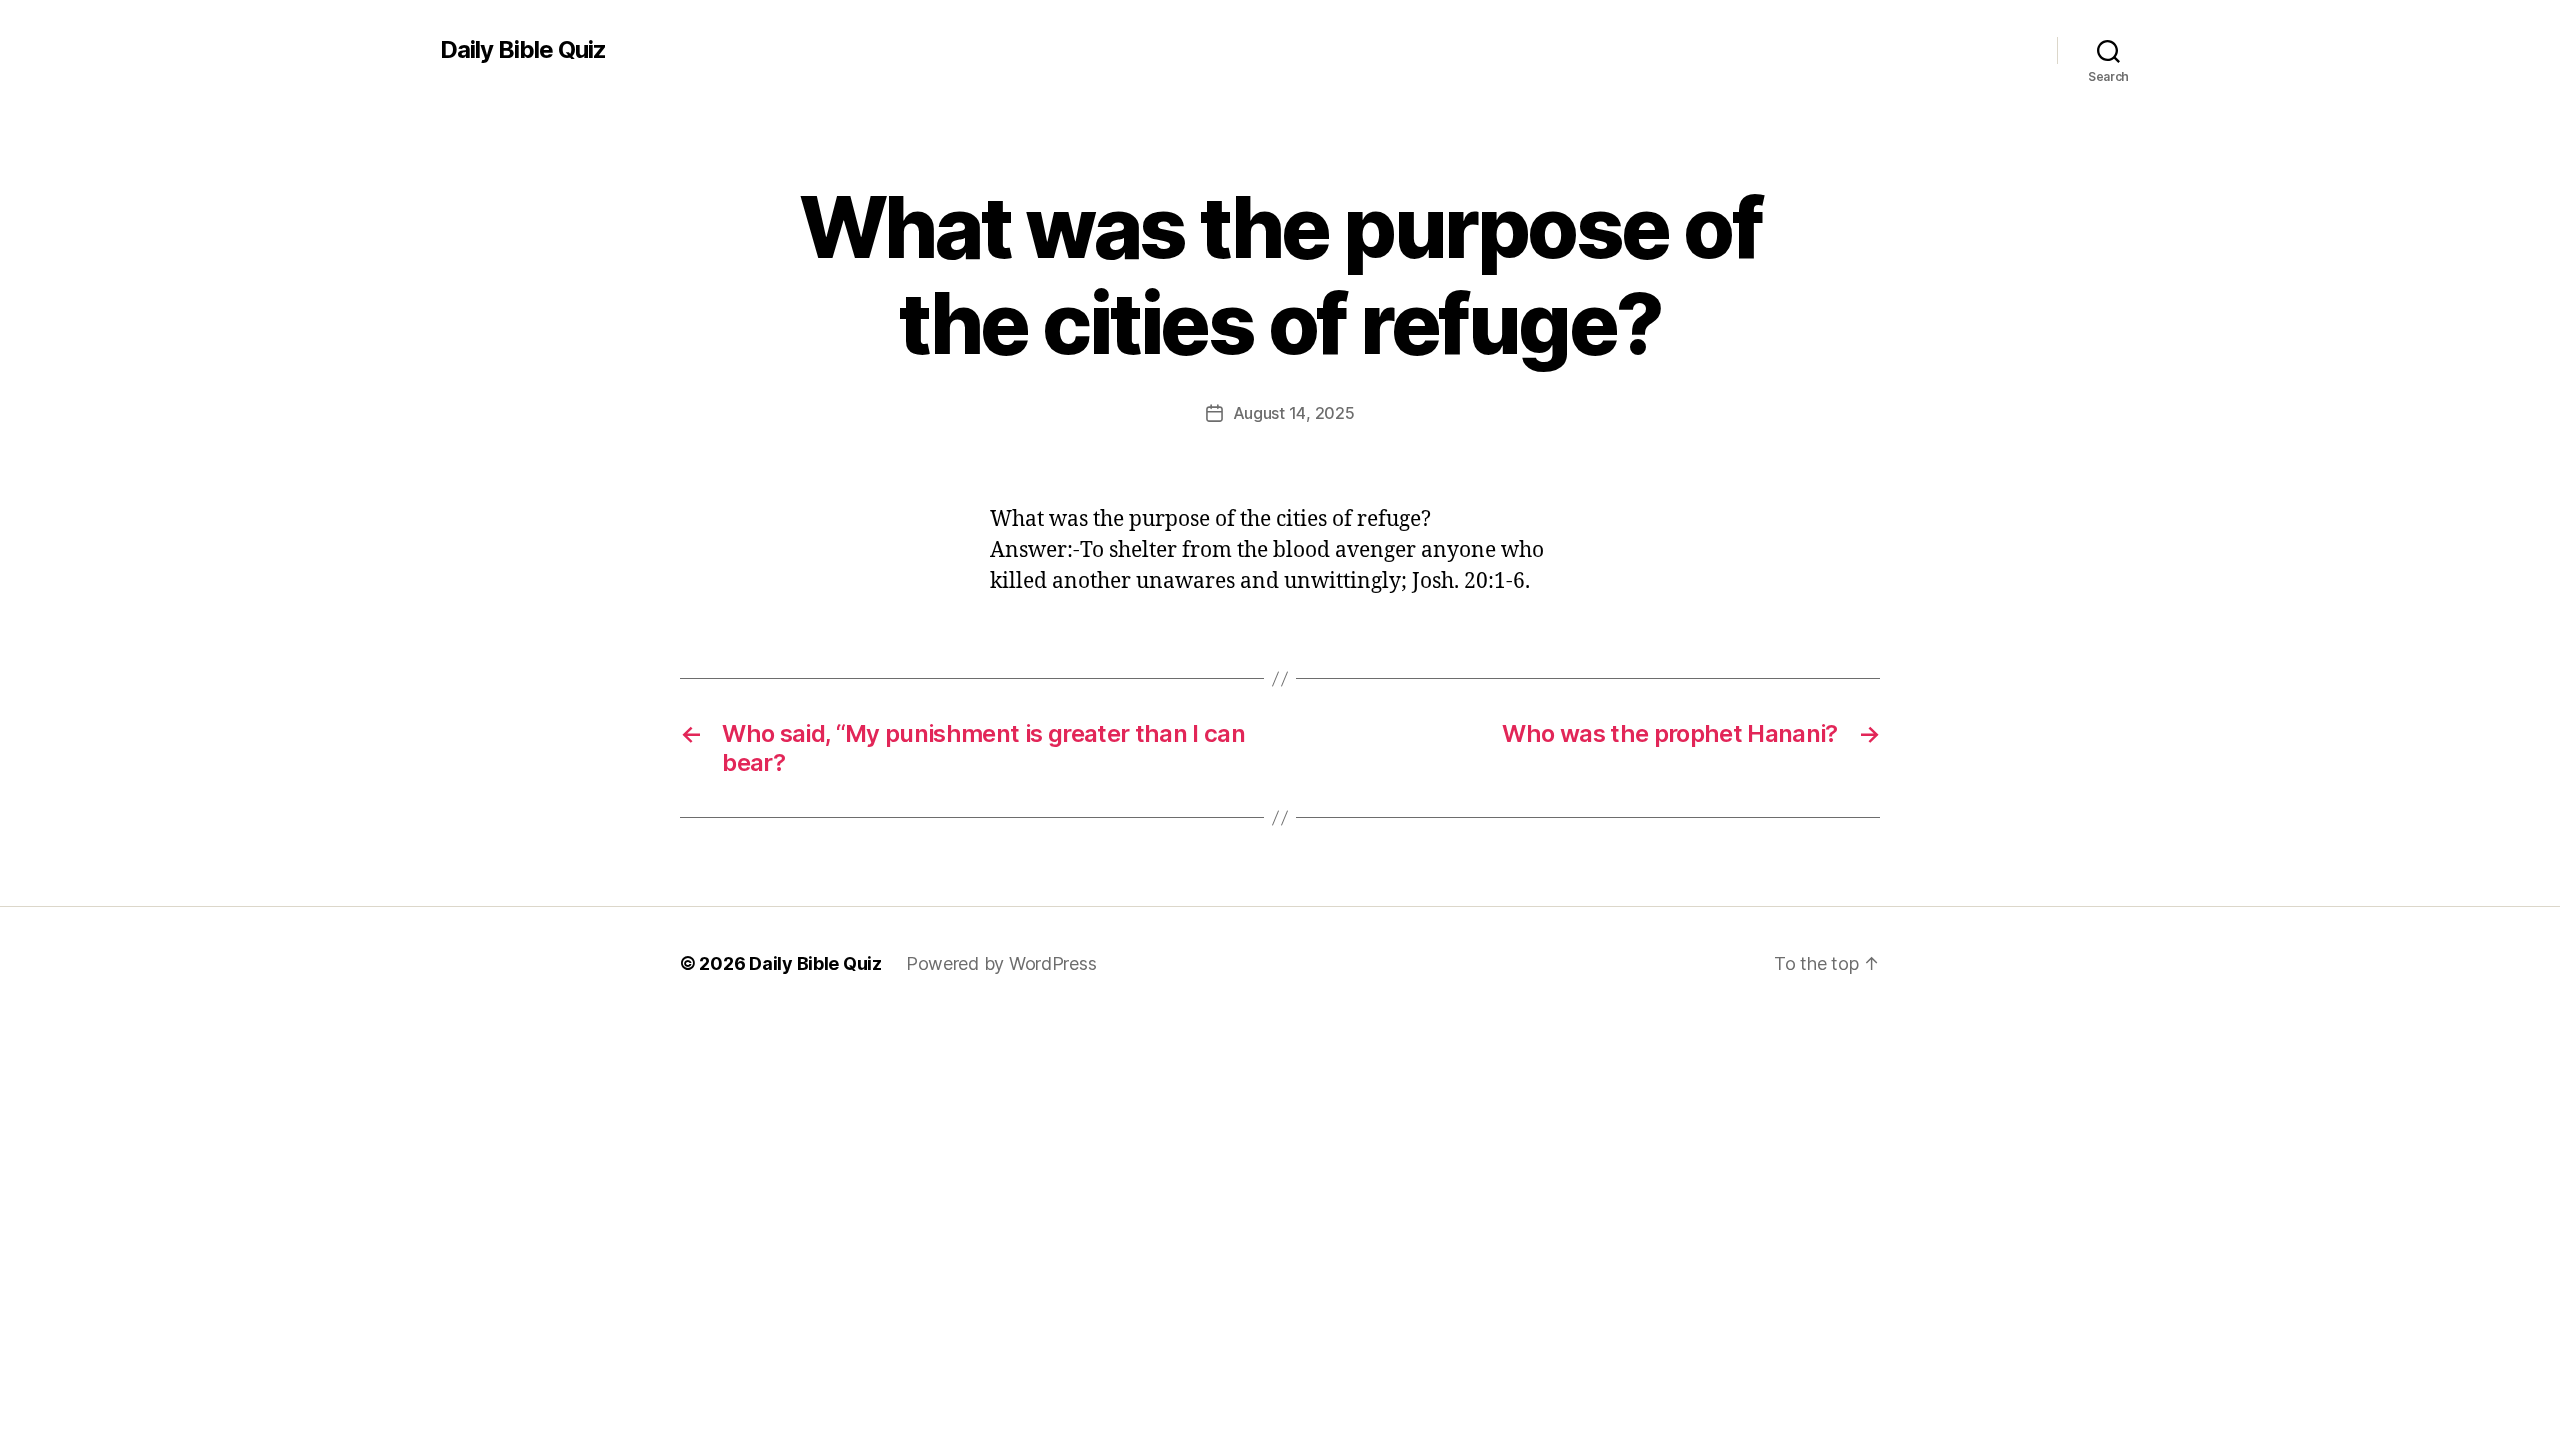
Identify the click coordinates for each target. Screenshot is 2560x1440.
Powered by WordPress (1001, 963)
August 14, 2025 (1294, 413)
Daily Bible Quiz (523, 50)
